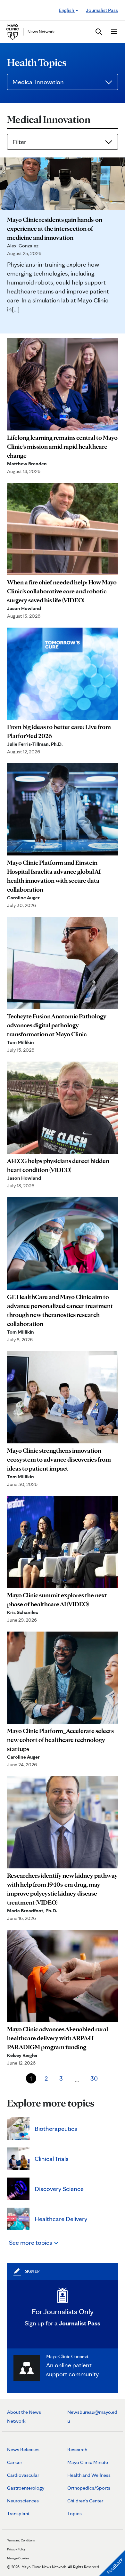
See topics (31, 2243)
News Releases (23, 2449)
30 (94, 2078)
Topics (75, 2513)
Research (77, 2449)
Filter (19, 142)
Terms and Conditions (21, 2540)
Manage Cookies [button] (18, 2558)
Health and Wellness (89, 2475)
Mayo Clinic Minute (88, 2462)
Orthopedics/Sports (89, 2488)
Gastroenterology (26, 2488)
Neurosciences (23, 2501)
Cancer (15, 2462)
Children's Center (85, 2501)
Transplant (18, 2513)
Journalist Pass (102, 10)
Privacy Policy (16, 2549)
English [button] (67, 10)
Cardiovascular (23, 2475)
